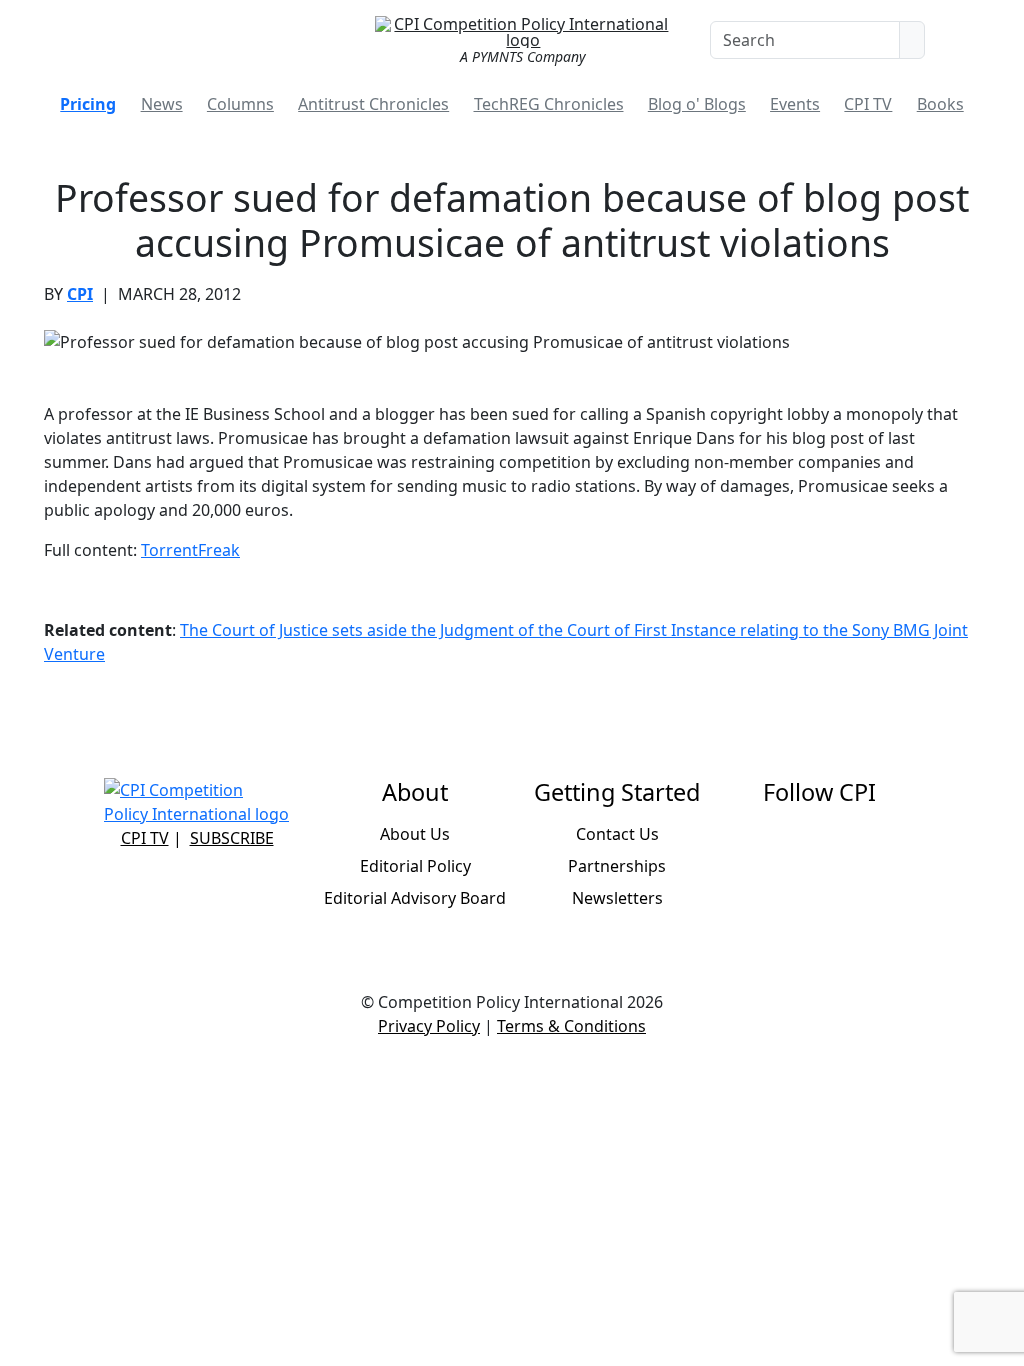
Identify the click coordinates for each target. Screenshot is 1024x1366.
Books (940, 104)
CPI (80, 294)
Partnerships (617, 866)
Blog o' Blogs (697, 104)
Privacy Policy (429, 1026)
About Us (415, 834)
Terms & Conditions (571, 1026)
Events (795, 104)
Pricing (88, 104)
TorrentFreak (190, 550)
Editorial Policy (415, 866)
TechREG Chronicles (549, 104)
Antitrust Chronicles (373, 104)
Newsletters (617, 898)
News (162, 104)
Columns (240, 104)
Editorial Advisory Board (415, 898)
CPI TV (868, 104)
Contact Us (617, 834)
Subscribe (232, 838)
